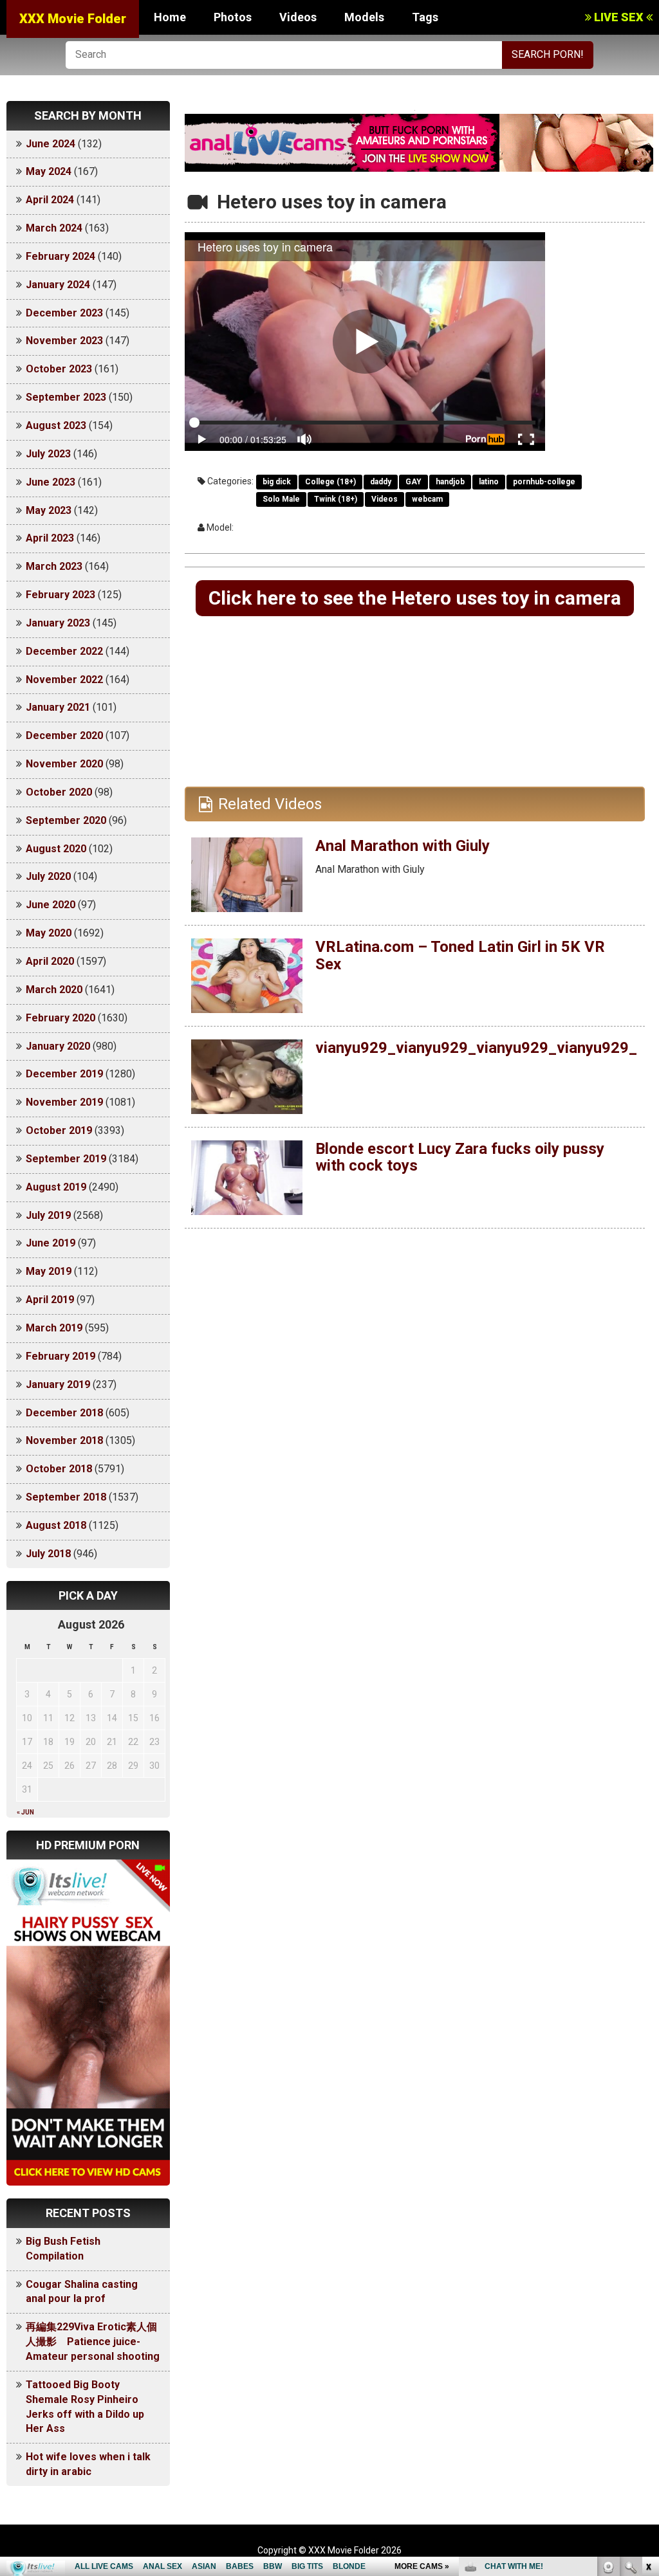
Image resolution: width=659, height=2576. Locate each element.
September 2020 (66, 820)
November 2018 (64, 1440)
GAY (413, 482)
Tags (425, 17)
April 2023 (50, 538)
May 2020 (49, 933)
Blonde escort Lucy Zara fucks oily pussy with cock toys (460, 1157)
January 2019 (58, 1384)
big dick (277, 482)
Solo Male (281, 499)
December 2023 (64, 313)
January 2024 (58, 285)
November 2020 (64, 764)
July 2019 (48, 1215)
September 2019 (66, 1159)
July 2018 (48, 1554)
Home (170, 17)
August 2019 (56, 1187)
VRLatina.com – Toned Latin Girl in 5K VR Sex (460, 955)
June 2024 (51, 144)
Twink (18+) (336, 499)
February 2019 (60, 1356)
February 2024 (60, 256)
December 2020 (64, 735)
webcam (427, 499)
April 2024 (50, 200)
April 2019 (50, 1300)
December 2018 (64, 1413)
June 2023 (51, 482)
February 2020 (60, 1018)
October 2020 (59, 792)
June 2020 (51, 905)
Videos (298, 17)
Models (364, 17)
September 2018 (66, 1497)
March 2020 (54, 990)
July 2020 (48, 876)
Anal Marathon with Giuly (403, 846)
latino (489, 482)
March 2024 (54, 228)
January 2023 (58, 623)
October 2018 (59, 1469)
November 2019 (64, 1102)
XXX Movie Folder (73, 19)
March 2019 (54, 1328)
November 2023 (64, 341)
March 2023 (54, 566)
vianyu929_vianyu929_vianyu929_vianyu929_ (476, 1048)
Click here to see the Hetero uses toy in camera (415, 598)
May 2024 (49, 171)
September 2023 (66, 397)
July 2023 (48, 454)
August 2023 (56, 425)
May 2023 (49, 510)
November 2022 (64, 680)
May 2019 (49, 1271)
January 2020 (58, 1046)
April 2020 (50, 961)
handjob (450, 482)
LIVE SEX (619, 17)
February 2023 (60, 595)
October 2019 (59, 1130)
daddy (381, 482)
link (648, 2375)
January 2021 (58, 707)
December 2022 (64, 651)
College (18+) (330, 482)
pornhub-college (544, 482)
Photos (233, 17)
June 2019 (51, 1243)
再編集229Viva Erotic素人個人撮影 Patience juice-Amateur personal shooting (93, 2342)
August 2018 (56, 1525)
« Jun (25, 1812)
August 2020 (56, 849)
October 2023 (59, 369)
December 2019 (64, 1074)
